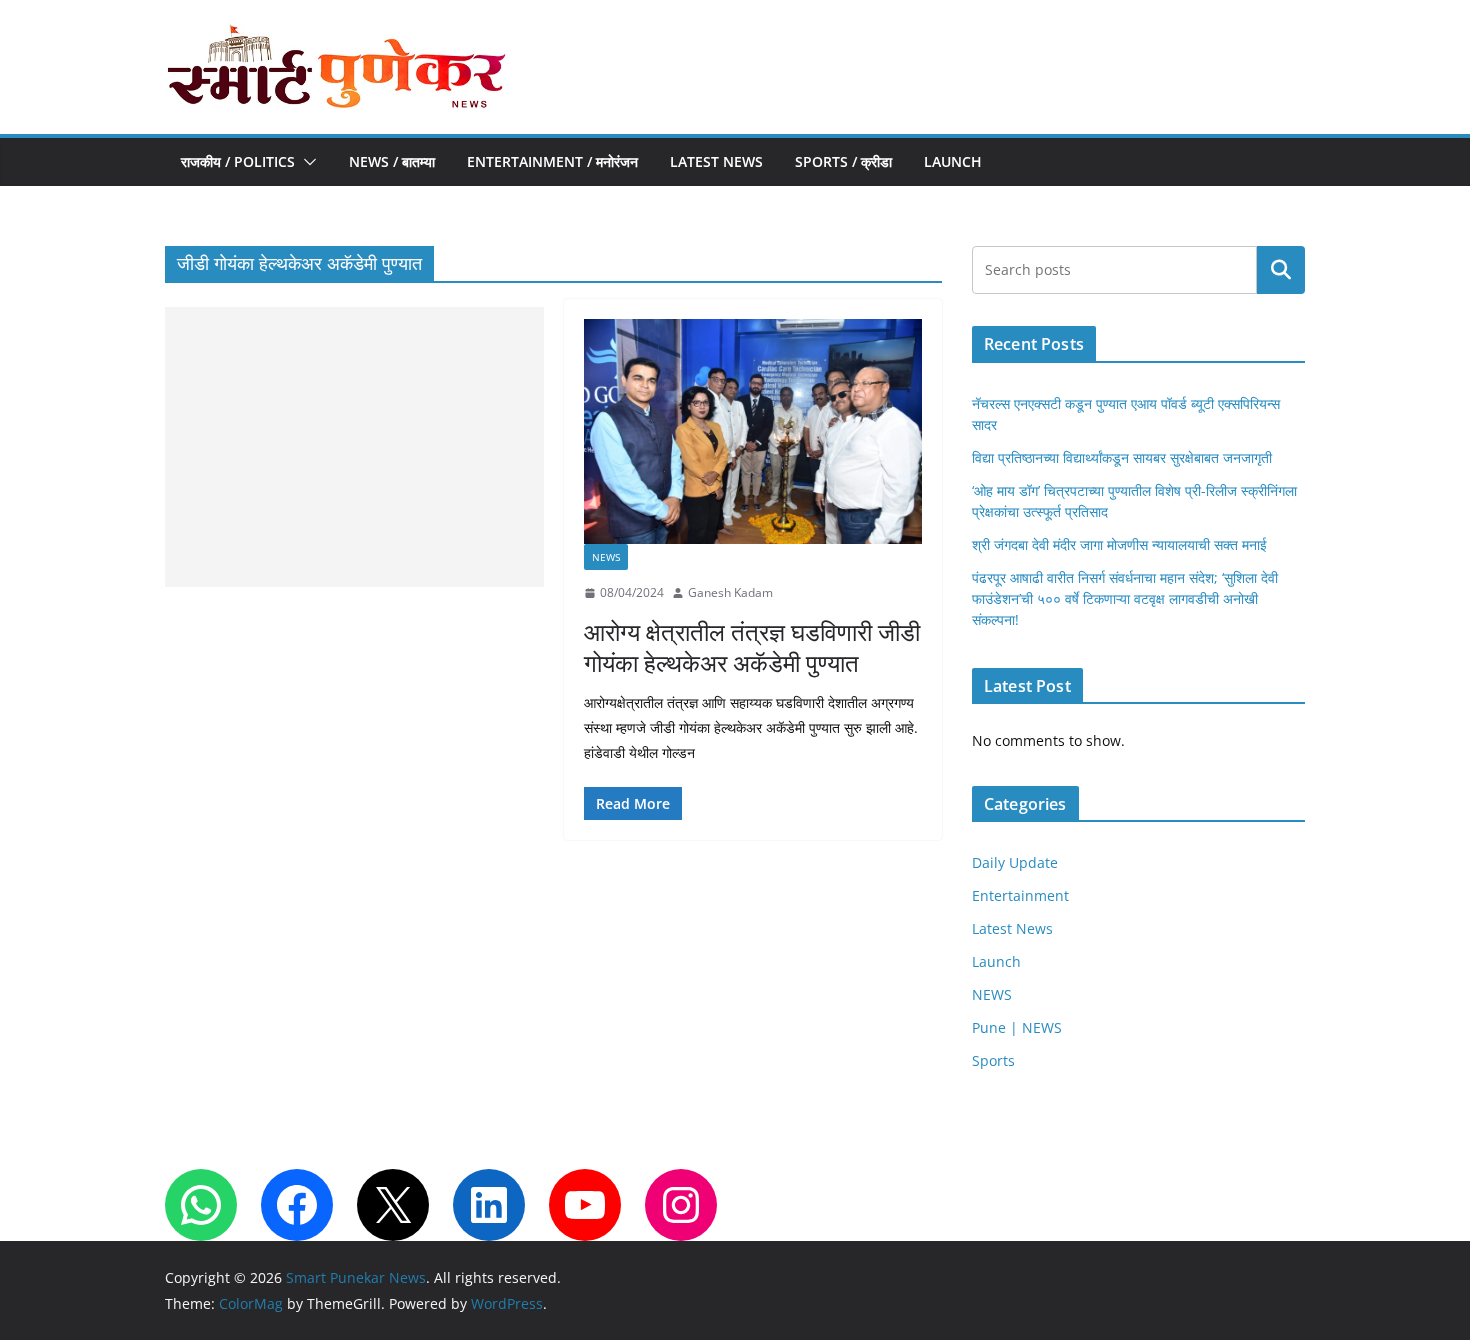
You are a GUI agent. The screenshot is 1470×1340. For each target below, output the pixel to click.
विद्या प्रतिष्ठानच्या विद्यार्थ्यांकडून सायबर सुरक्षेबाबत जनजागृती (1122, 457)
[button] (306, 162)
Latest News (716, 161)
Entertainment (1020, 895)
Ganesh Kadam (730, 592)
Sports (993, 1060)
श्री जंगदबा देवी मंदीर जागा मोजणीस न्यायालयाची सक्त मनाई (1119, 544)
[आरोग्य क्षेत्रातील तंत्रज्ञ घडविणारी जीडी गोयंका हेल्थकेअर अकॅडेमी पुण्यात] (753, 431)
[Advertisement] (354, 447)
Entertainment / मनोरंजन (552, 161)
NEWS (606, 557)
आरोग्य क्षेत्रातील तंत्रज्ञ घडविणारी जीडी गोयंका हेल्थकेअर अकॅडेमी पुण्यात (752, 647)
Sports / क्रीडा (843, 161)
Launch (953, 161)
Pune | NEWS (1017, 1027)
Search (1281, 269)
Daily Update (1015, 862)
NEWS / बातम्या (392, 161)
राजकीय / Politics (238, 161)
